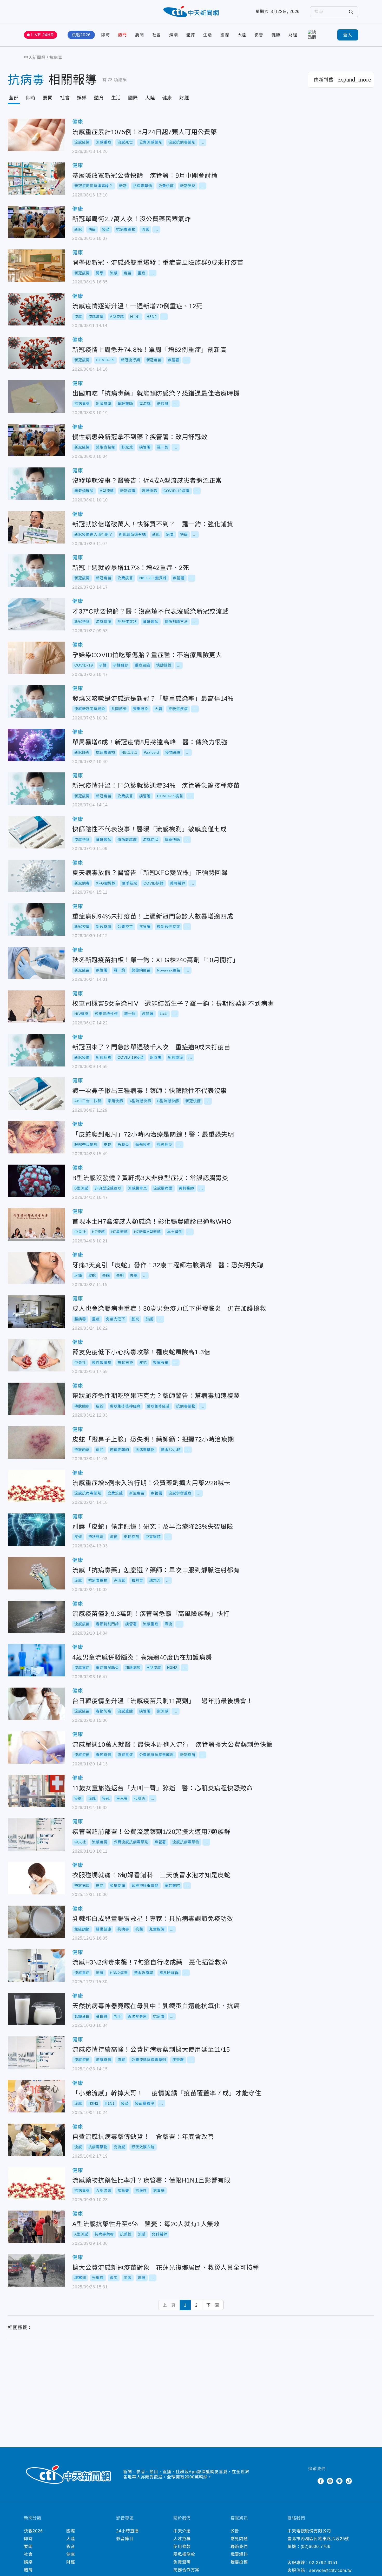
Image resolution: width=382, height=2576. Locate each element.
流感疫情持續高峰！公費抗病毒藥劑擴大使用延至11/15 (36, 2053)
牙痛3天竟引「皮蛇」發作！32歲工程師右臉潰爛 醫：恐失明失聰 (36, 1268)
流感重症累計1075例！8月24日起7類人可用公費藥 (36, 135)
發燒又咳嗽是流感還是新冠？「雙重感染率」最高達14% (36, 701)
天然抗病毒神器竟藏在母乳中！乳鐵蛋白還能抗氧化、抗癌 (36, 2009)
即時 (106, 35)
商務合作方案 (186, 2570)
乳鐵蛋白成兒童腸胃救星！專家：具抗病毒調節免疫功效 (36, 1922)
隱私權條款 (184, 2554)
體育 (191, 35)
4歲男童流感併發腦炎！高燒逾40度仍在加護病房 (36, 1660)
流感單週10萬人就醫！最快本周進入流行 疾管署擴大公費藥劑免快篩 (36, 1747)
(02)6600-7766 (316, 2547)
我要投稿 (239, 2562)
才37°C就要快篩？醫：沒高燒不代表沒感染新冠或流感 (36, 614)
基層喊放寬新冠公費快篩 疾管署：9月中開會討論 (36, 178)
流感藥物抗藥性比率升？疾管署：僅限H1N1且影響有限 (36, 2183)
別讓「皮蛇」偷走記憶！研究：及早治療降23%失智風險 (36, 1530)
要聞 (140, 35)
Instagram (330, 2481)
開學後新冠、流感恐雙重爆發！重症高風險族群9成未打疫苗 (36, 266)
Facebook (321, 2481)
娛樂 (174, 35)
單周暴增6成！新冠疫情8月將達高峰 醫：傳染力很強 (36, 745)
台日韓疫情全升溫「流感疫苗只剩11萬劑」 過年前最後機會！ (36, 1704)
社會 (157, 35)
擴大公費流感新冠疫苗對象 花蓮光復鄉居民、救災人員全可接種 (36, 2270)
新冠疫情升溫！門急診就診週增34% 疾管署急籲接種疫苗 (36, 789)
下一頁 (213, 2305)
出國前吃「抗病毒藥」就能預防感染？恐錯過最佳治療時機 (36, 396)
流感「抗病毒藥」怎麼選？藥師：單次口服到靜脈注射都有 (36, 1573)
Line (339, 2481)
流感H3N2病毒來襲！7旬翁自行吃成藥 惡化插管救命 (36, 1965)
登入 (348, 35)
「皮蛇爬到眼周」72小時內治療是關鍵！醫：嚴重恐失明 (36, 1137)
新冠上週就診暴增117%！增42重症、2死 (36, 571)
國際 (225, 35)
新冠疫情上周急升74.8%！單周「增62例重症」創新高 (36, 353)
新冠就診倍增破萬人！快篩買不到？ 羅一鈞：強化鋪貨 (36, 527)
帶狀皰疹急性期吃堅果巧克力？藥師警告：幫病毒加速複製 (36, 1399)
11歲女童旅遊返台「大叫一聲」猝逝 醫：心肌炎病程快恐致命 (36, 1791)
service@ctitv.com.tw (331, 2570)
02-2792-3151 (324, 2563)
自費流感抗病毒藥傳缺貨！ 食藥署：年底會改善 (36, 2140)
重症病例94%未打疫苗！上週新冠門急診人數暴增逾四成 (36, 919)
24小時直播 (127, 2531)
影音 (259, 35)
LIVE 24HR (43, 35)
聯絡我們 (239, 2547)
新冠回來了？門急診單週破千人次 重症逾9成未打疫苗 (36, 1050)
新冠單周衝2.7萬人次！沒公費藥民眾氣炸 (36, 222)
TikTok (349, 2481)
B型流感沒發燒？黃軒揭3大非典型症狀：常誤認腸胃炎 (36, 1181)
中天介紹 (182, 2531)
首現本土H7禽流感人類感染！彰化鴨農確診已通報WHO (36, 1224)
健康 (276, 35)
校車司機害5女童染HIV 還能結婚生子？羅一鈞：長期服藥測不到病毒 (36, 1007)
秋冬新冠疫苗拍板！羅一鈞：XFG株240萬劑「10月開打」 (36, 963)
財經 (293, 35)
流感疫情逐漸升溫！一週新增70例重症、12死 (36, 309)
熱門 (122, 35)
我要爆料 (239, 2554)
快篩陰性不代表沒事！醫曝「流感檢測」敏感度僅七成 (36, 832)
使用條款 (182, 2547)
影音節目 (125, 2539)
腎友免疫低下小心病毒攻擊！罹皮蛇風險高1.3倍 (36, 1355)
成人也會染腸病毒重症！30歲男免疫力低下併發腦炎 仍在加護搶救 (36, 1312)
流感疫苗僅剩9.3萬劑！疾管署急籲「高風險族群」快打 (36, 1617)
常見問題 (239, 2539)
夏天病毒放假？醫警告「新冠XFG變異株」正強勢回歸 (36, 876)
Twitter (311, 2481)
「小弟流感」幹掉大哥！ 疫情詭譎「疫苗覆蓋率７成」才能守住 (36, 2096)
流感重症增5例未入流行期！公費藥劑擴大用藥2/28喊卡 (36, 1486)
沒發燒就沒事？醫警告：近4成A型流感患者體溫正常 (36, 484)
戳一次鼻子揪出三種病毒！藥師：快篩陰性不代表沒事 (36, 1094)
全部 (14, 98)
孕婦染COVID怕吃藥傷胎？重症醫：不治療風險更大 (36, 658)
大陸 (242, 35)
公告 (235, 2531)
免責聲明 (182, 2562)
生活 (208, 35)
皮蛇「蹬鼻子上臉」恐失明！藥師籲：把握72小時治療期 (36, 1442)
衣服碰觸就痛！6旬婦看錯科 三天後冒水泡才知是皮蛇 (36, 1878)
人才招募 (182, 2539)
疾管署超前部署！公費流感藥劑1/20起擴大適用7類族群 (36, 1835)
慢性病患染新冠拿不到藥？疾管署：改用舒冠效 (36, 440)
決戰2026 (81, 35)
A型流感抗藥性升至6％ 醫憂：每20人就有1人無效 (36, 2227)
